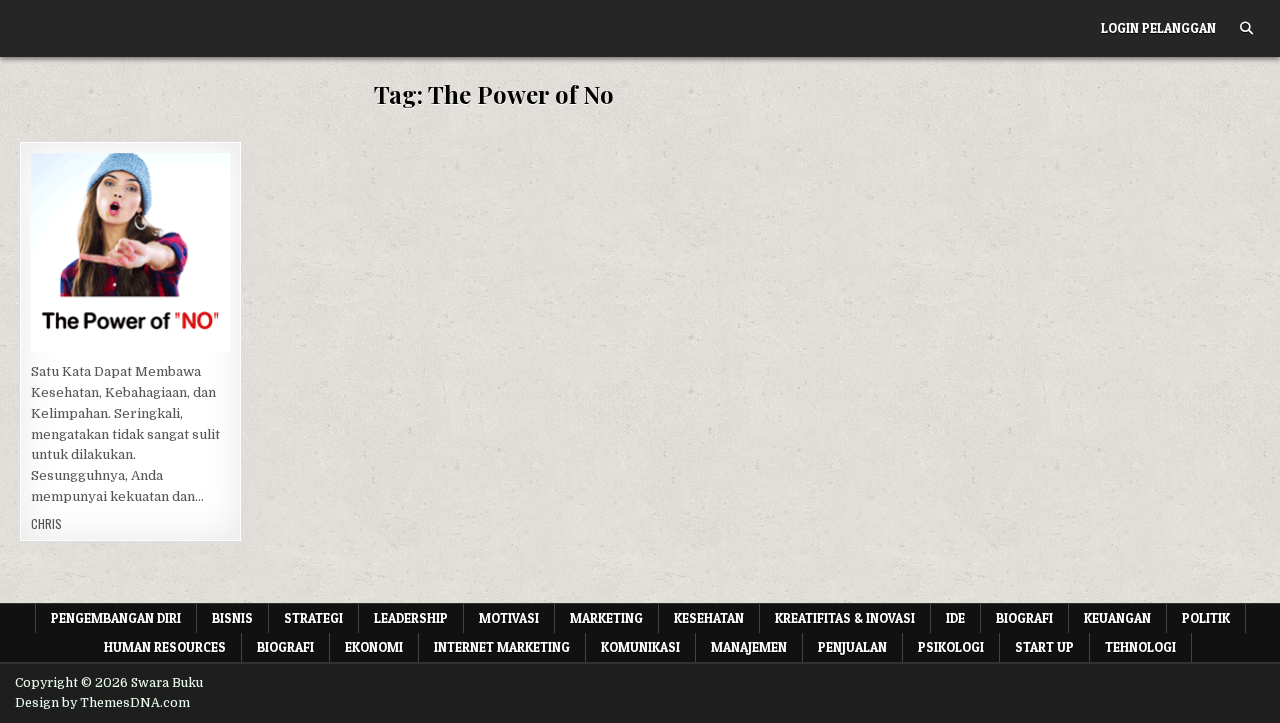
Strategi (313, 618)
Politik (1206, 618)
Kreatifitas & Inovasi (845, 618)
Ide (955, 618)
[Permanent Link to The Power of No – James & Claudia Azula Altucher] (130, 252)
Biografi (1024, 618)
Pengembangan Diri (94, 237)
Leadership (411, 618)
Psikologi (194, 237)
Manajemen (749, 647)
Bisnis (232, 618)
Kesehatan (128, 216)
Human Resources (165, 647)
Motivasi (509, 618)
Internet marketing (502, 647)
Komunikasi (640, 647)
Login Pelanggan (1158, 28)
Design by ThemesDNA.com (102, 703)
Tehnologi (1140, 647)
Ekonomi (374, 647)
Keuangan (1117, 618)
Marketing (606, 618)
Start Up (1044, 647)
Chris (46, 524)
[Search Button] (1246, 28)
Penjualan (852, 647)
